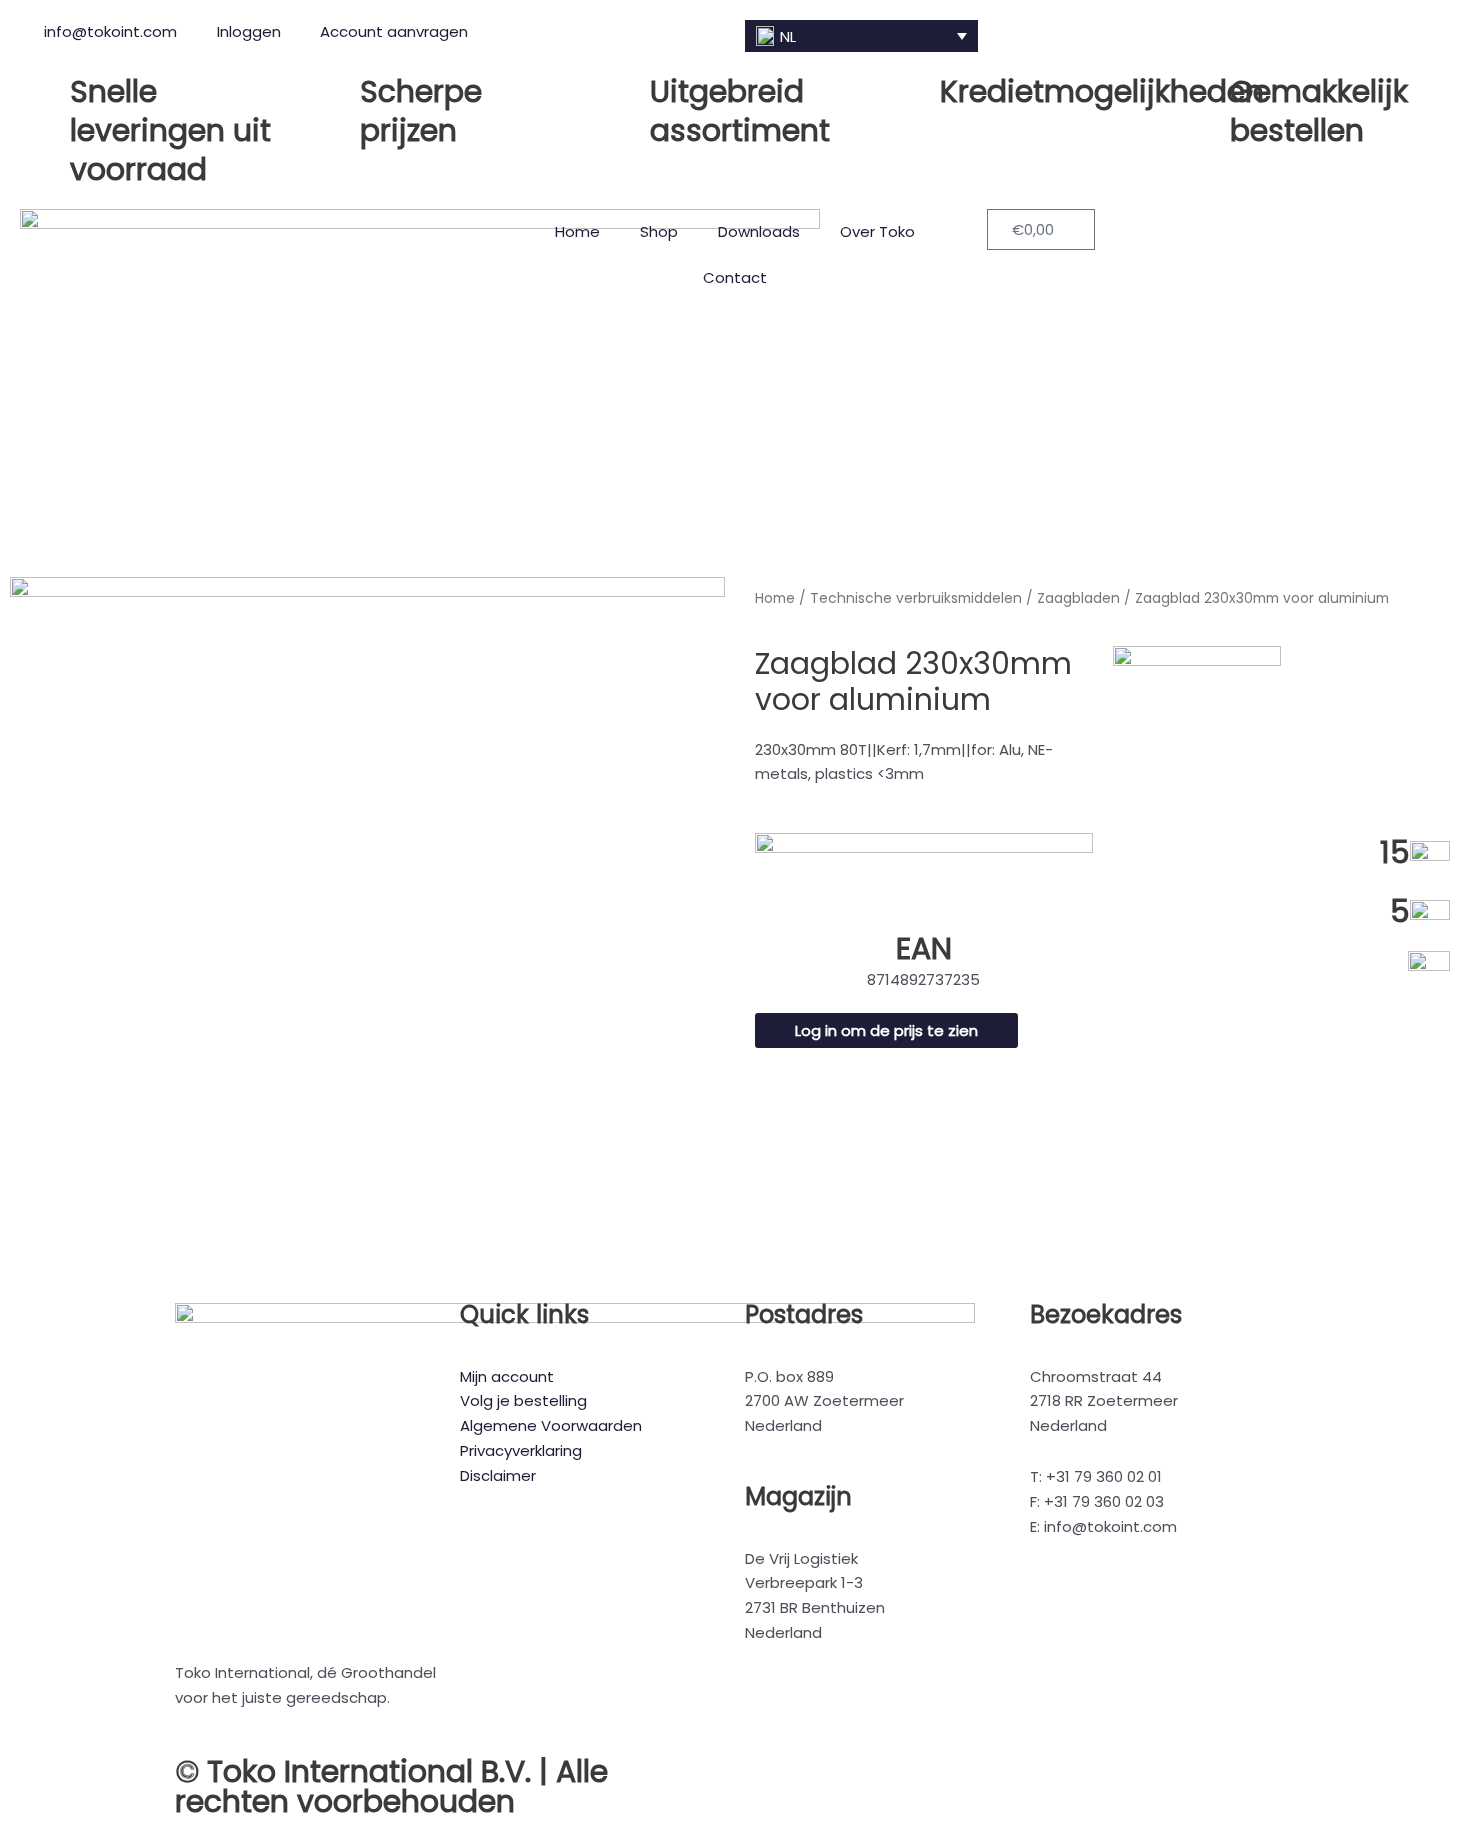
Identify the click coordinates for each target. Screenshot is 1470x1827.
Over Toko (877, 231)
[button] (861, 36)
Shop (659, 231)
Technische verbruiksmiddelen (916, 598)
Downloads (759, 231)
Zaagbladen (1078, 598)
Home (577, 231)
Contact (735, 277)
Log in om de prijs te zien (886, 1030)
